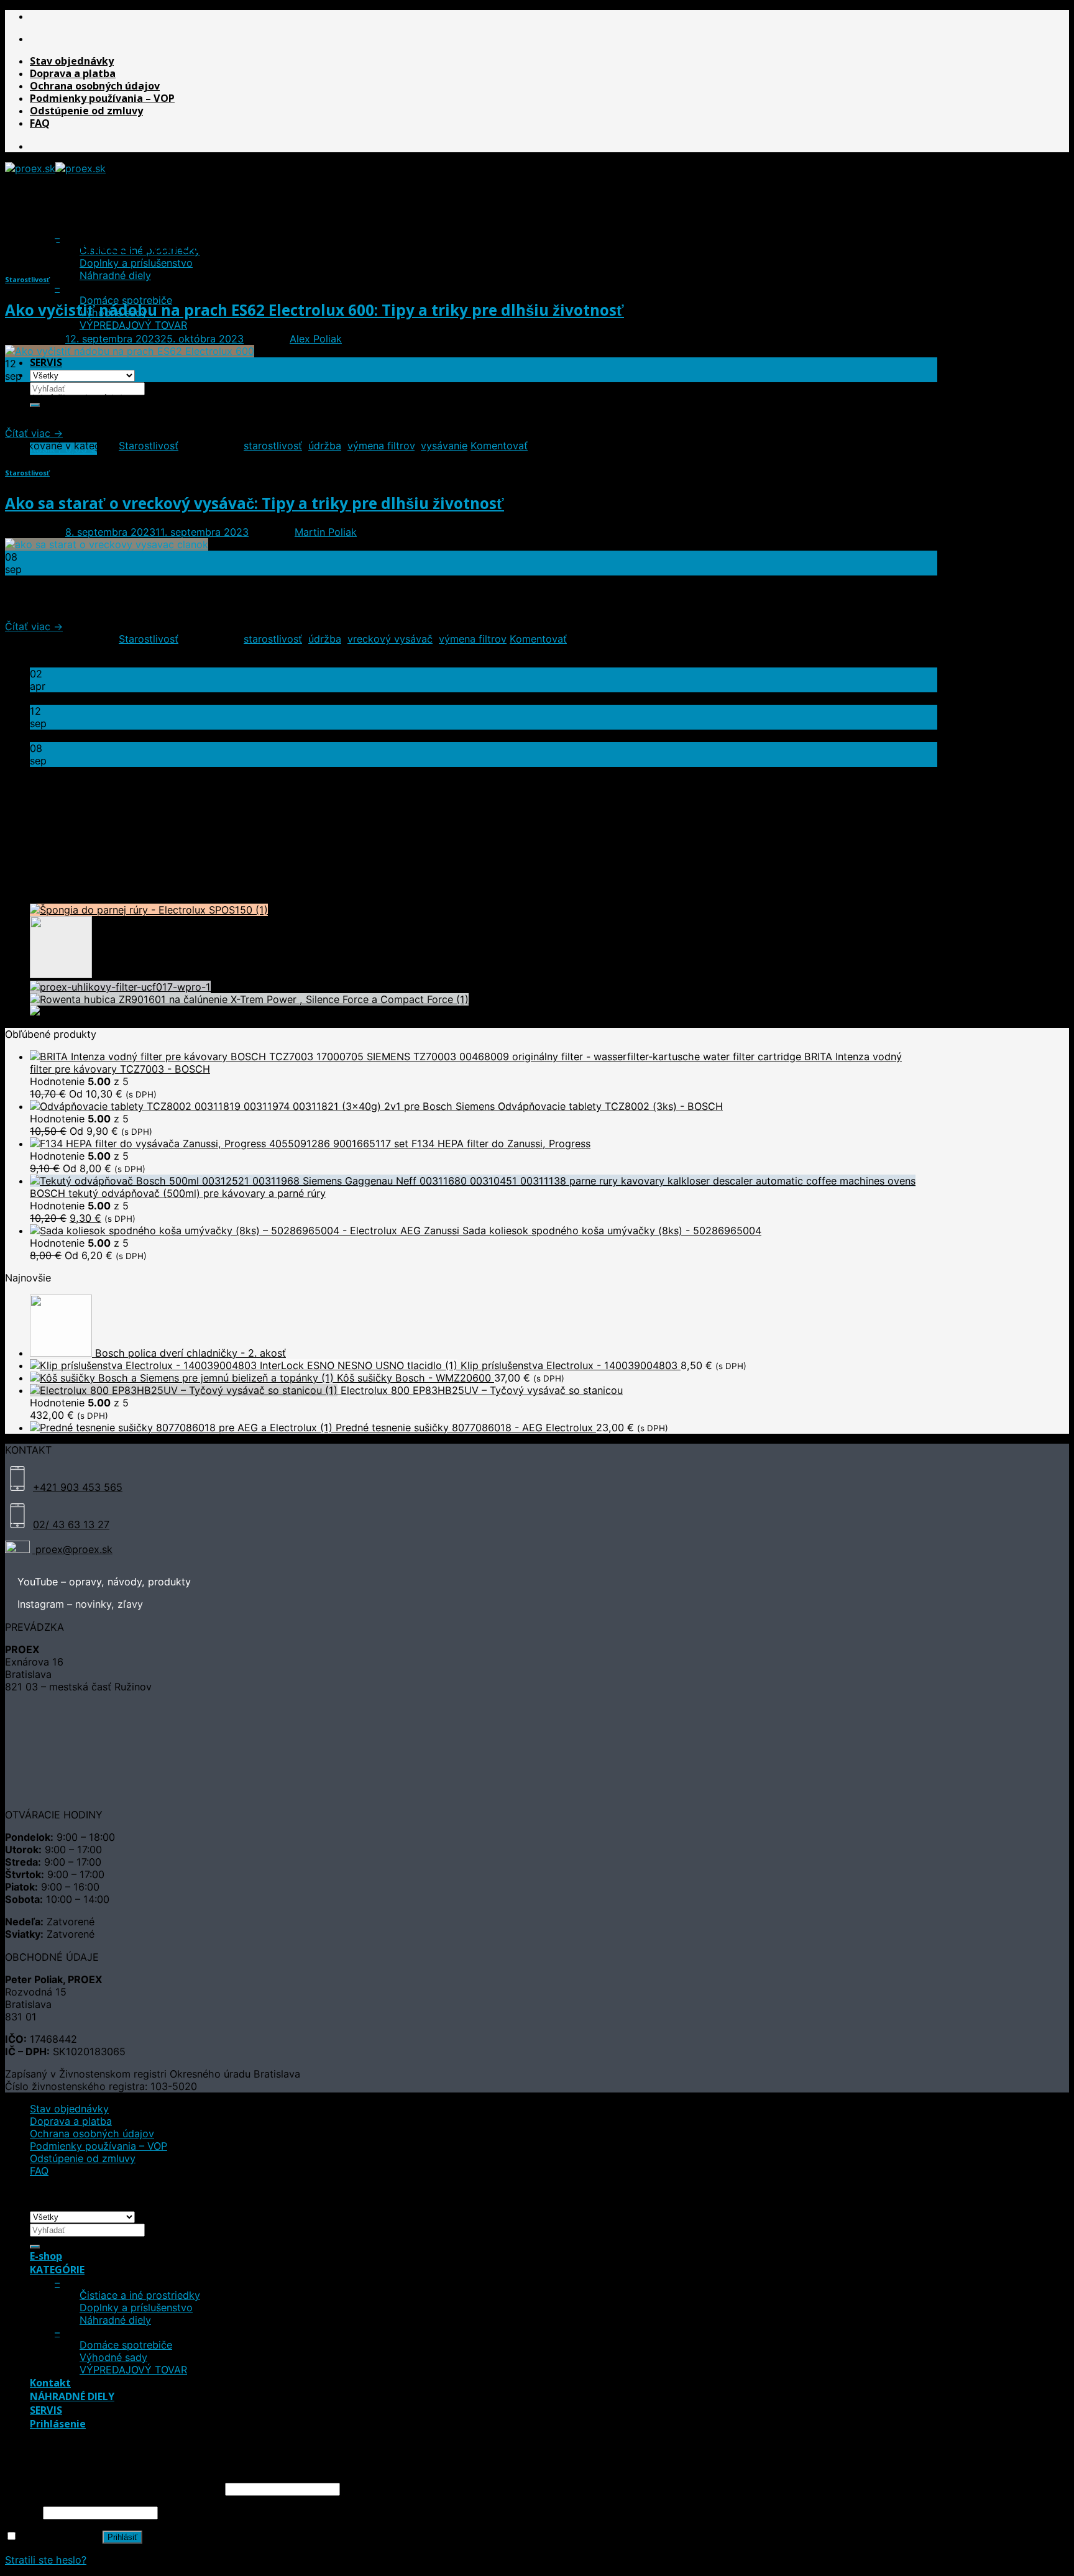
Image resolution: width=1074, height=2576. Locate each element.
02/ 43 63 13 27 (71, 1524)
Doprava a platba (73, 73)
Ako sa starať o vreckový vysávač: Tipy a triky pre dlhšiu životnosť (255, 503)
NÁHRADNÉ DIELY (72, 2396)
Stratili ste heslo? (46, 2560)
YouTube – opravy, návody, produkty (104, 1582)
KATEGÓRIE (57, 226)
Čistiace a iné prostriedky (140, 2295)
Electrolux (96, 817)
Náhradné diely (115, 275)
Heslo (22, 2512)
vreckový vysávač (390, 639)
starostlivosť (273, 446)
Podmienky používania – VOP (102, 98)
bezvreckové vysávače (41, 817)
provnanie (130, 817)
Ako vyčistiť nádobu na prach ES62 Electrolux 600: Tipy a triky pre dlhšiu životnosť (314, 310)
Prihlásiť (122, 2537)
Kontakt (50, 2383)
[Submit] (35, 2247)
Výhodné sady (113, 2357)
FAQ (40, 123)
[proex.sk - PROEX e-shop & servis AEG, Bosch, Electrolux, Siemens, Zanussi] (55, 168)
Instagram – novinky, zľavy (80, 1604)
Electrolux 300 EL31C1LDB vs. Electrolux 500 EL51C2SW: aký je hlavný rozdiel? (219, 699)
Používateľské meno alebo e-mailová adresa (113, 2488)
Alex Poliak (316, 339)
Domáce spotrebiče (126, 2345)
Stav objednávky (72, 61)
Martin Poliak (326, 532)
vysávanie (444, 446)
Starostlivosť (27, 279)
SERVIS (46, 362)
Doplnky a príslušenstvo (136, 263)
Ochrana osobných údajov (95, 86)
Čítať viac (34, 433)
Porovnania (56, 853)
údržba (325, 446)
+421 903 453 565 (78, 1487)
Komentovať (499, 446)
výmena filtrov (381, 446)
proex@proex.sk (72, 1549)
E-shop (46, 213)
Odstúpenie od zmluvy (86, 111)
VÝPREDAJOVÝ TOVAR (133, 325)
